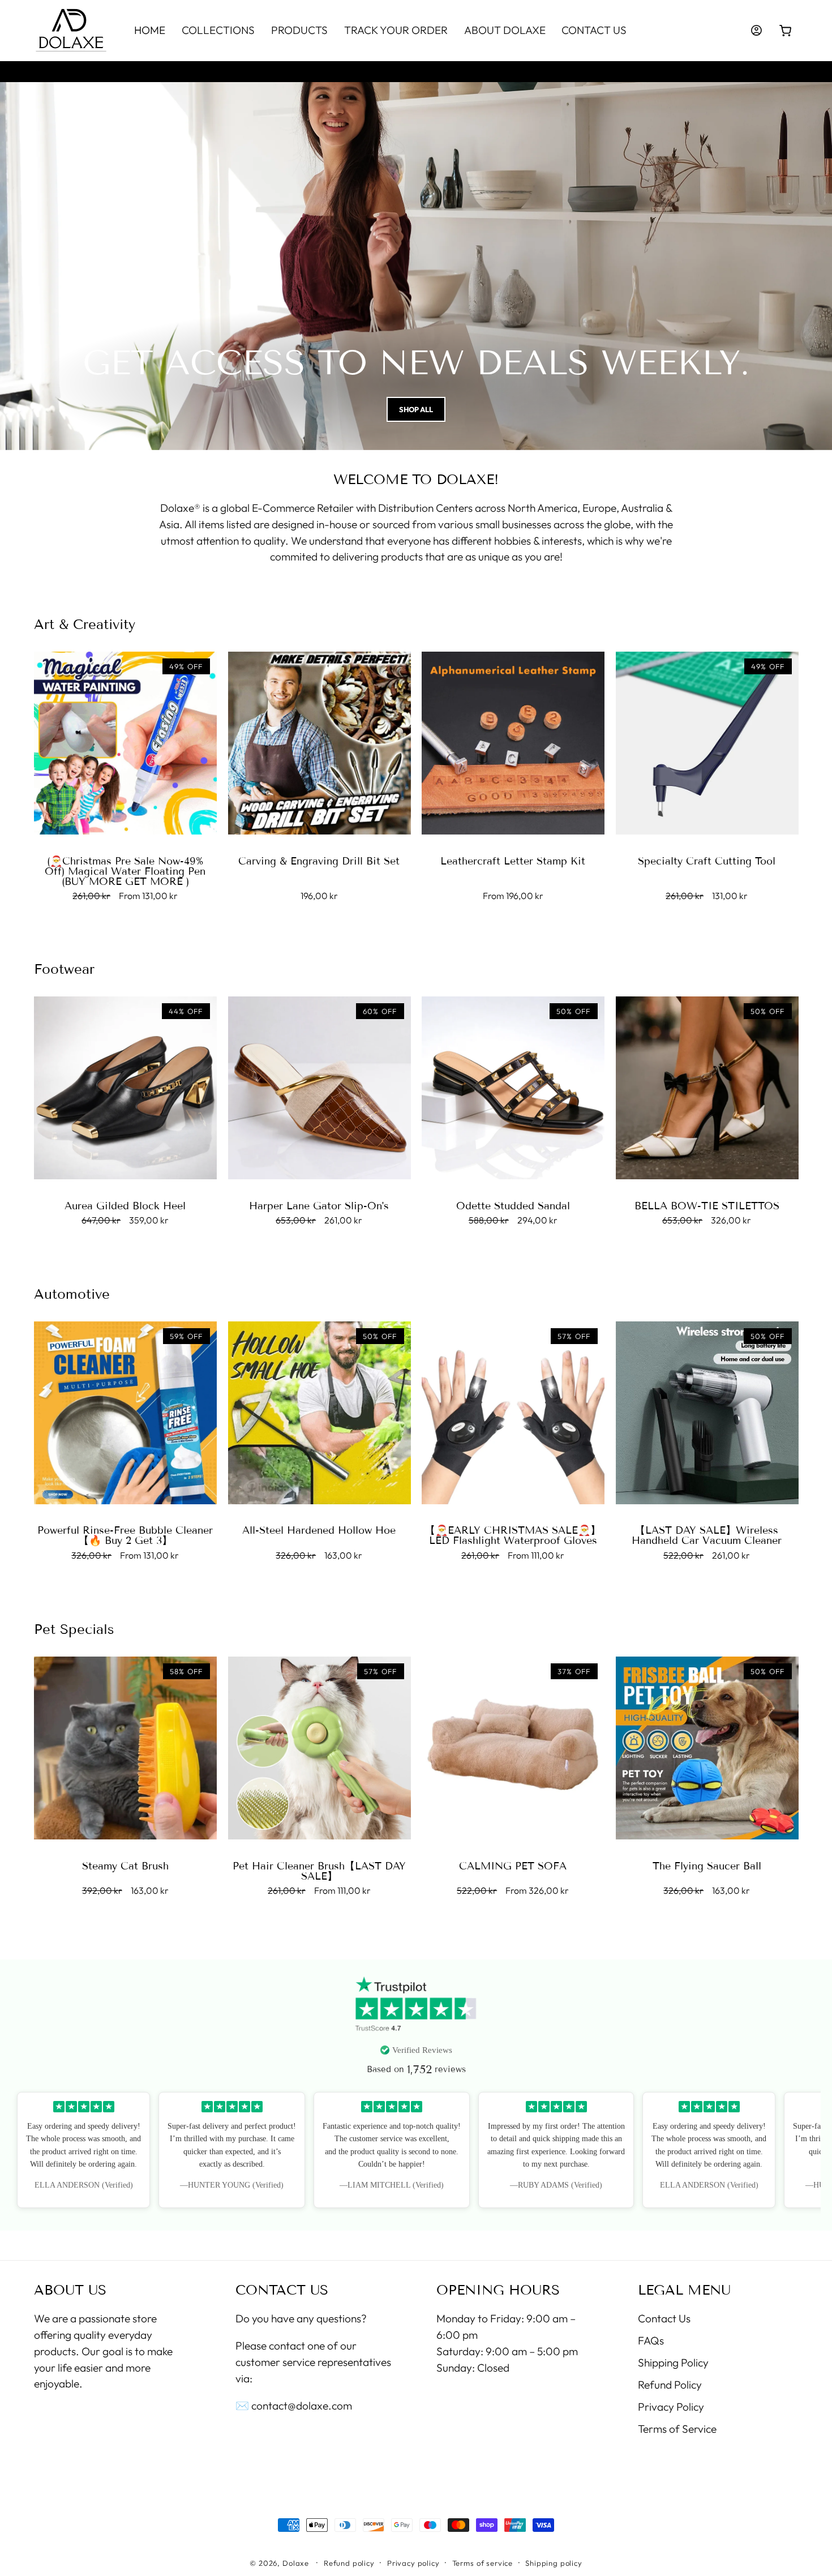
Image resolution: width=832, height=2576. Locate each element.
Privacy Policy (671, 2406)
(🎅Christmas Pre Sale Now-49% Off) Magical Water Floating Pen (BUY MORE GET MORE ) (125, 871)
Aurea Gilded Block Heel (125, 1206)
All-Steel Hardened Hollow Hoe (319, 1531)
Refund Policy (670, 2384)
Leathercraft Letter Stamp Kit (513, 861)
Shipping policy (554, 2562)
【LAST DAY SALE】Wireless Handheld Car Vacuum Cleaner (707, 1536)
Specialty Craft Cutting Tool (707, 861)
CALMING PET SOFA (513, 1866)
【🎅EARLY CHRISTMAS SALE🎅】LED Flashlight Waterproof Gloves (513, 1536)
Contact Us (664, 2318)
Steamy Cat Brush (125, 1866)
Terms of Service (677, 2428)
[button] (786, 31)
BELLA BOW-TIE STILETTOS (707, 1206)
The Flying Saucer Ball (707, 1866)
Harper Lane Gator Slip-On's (319, 1206)
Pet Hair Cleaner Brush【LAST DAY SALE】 (319, 1871)
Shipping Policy (673, 2362)
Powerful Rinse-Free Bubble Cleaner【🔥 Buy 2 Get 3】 (125, 1536)
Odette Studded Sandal (513, 1206)
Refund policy (349, 2562)
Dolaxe (296, 2562)
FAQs (651, 2340)
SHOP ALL (416, 409)
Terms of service (483, 2562)
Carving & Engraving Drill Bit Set (319, 861)
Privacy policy (413, 2562)
